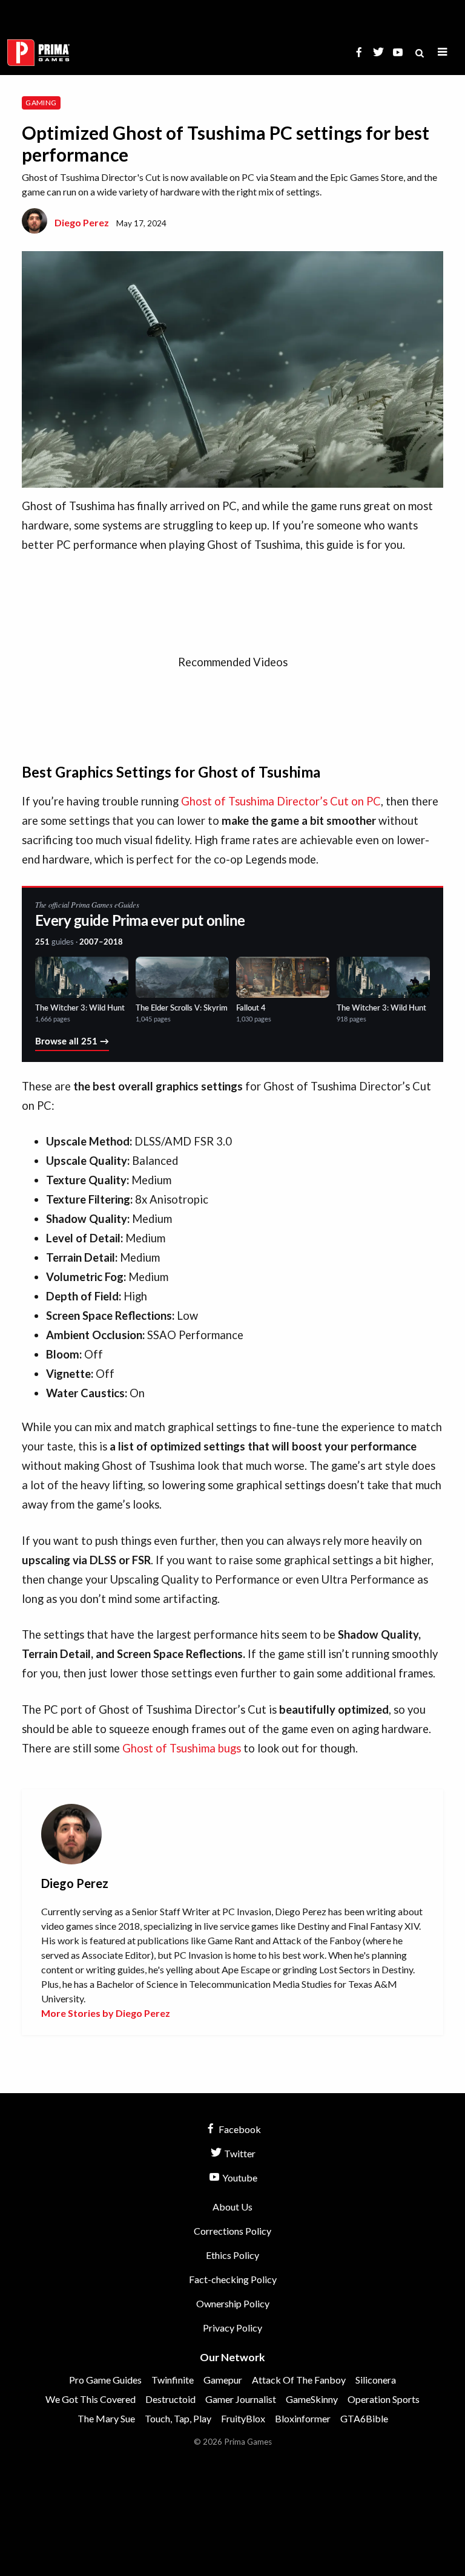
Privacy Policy (232, 2328)
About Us (232, 2207)
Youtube (239, 2178)
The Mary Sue (106, 2418)
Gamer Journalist (241, 2399)
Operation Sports (384, 2399)
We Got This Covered (91, 2399)
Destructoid (170, 2399)
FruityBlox (243, 2418)
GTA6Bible (364, 2418)
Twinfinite (173, 2380)
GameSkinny (312, 2399)
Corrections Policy (232, 2231)
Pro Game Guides (105, 2380)
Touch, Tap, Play (178, 2418)
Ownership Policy (233, 2303)
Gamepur (223, 2380)
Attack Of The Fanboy (299, 2380)
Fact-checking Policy (233, 2279)
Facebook (239, 2129)
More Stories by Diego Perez (106, 2013)
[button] (443, 52)
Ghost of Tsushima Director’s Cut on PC (281, 801)
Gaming (41, 103)
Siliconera (376, 2380)
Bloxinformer (303, 2418)
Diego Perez (82, 222)
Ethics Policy (232, 2255)
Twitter (239, 2153)
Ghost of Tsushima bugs (182, 1748)
